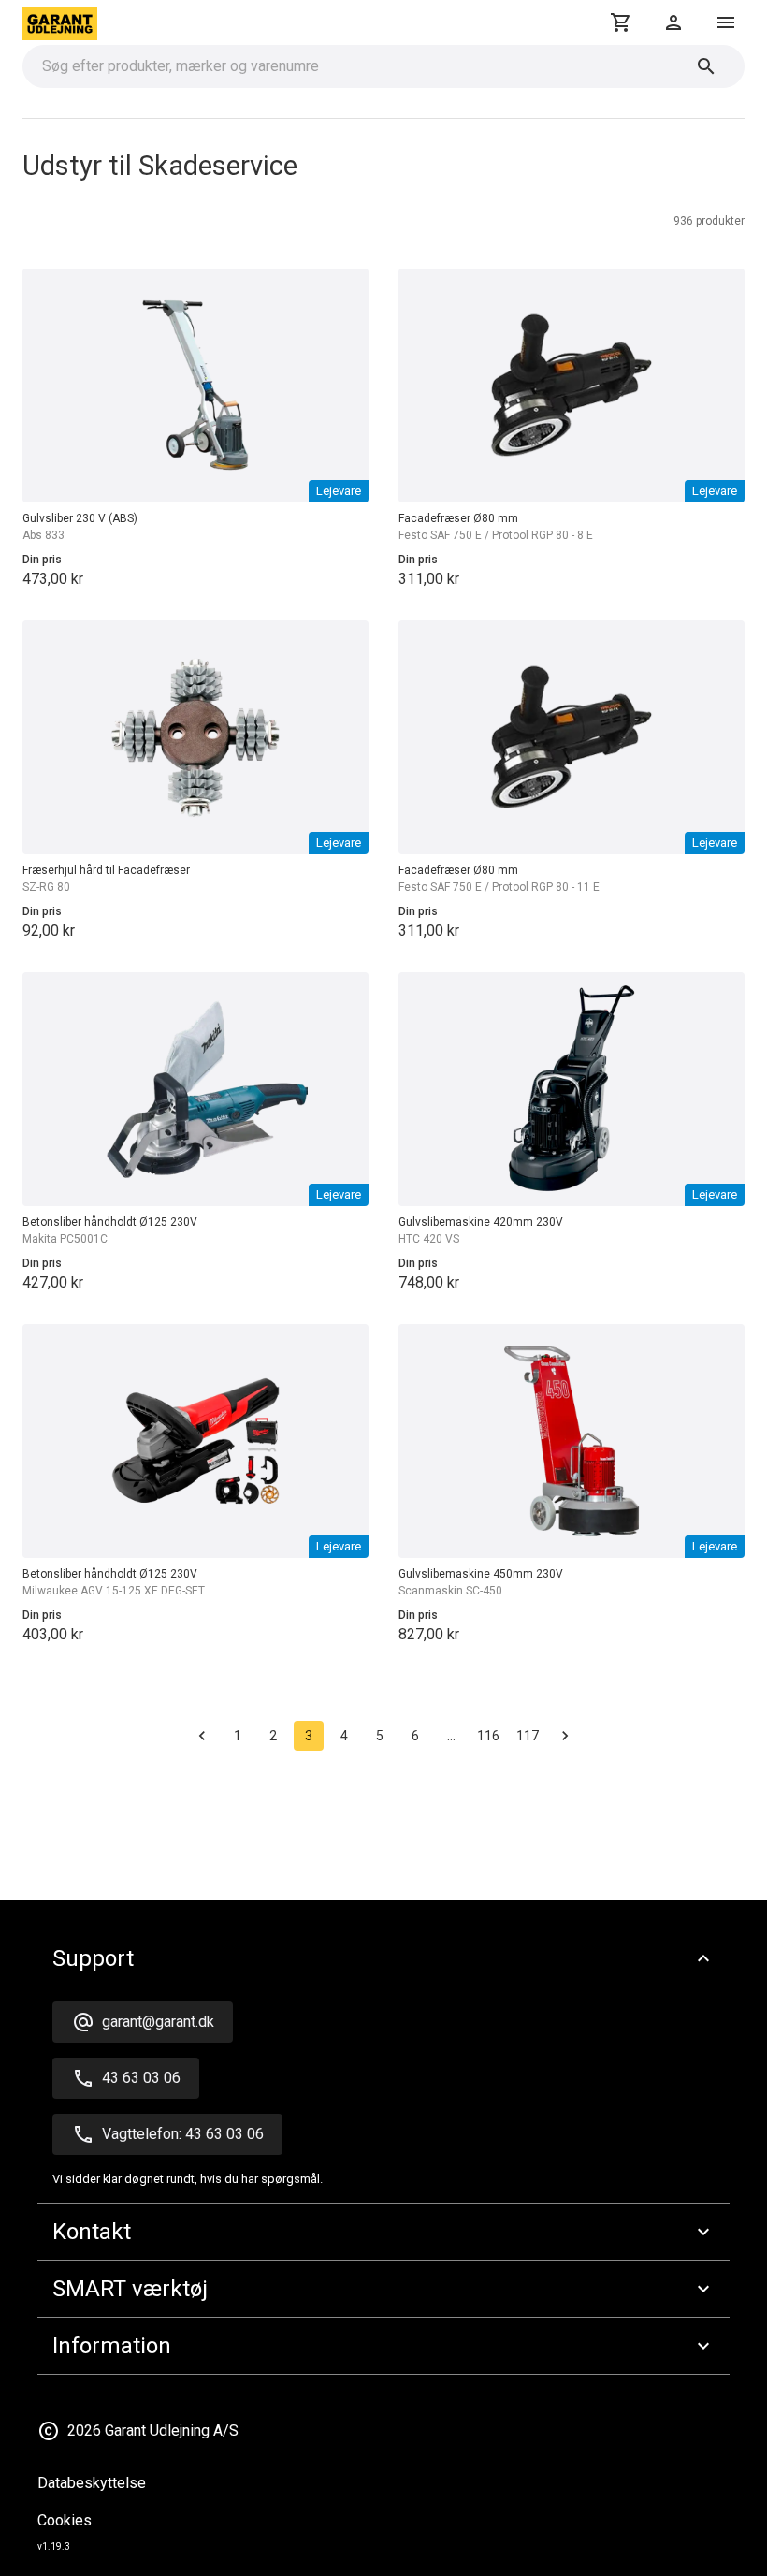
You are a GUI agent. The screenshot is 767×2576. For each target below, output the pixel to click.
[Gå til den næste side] (565, 1736)
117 (528, 1736)
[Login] (673, 22)
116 (488, 1736)
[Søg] (706, 66)
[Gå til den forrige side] (202, 1736)
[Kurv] (621, 22)
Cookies (65, 2520)
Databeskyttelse (92, 2483)
